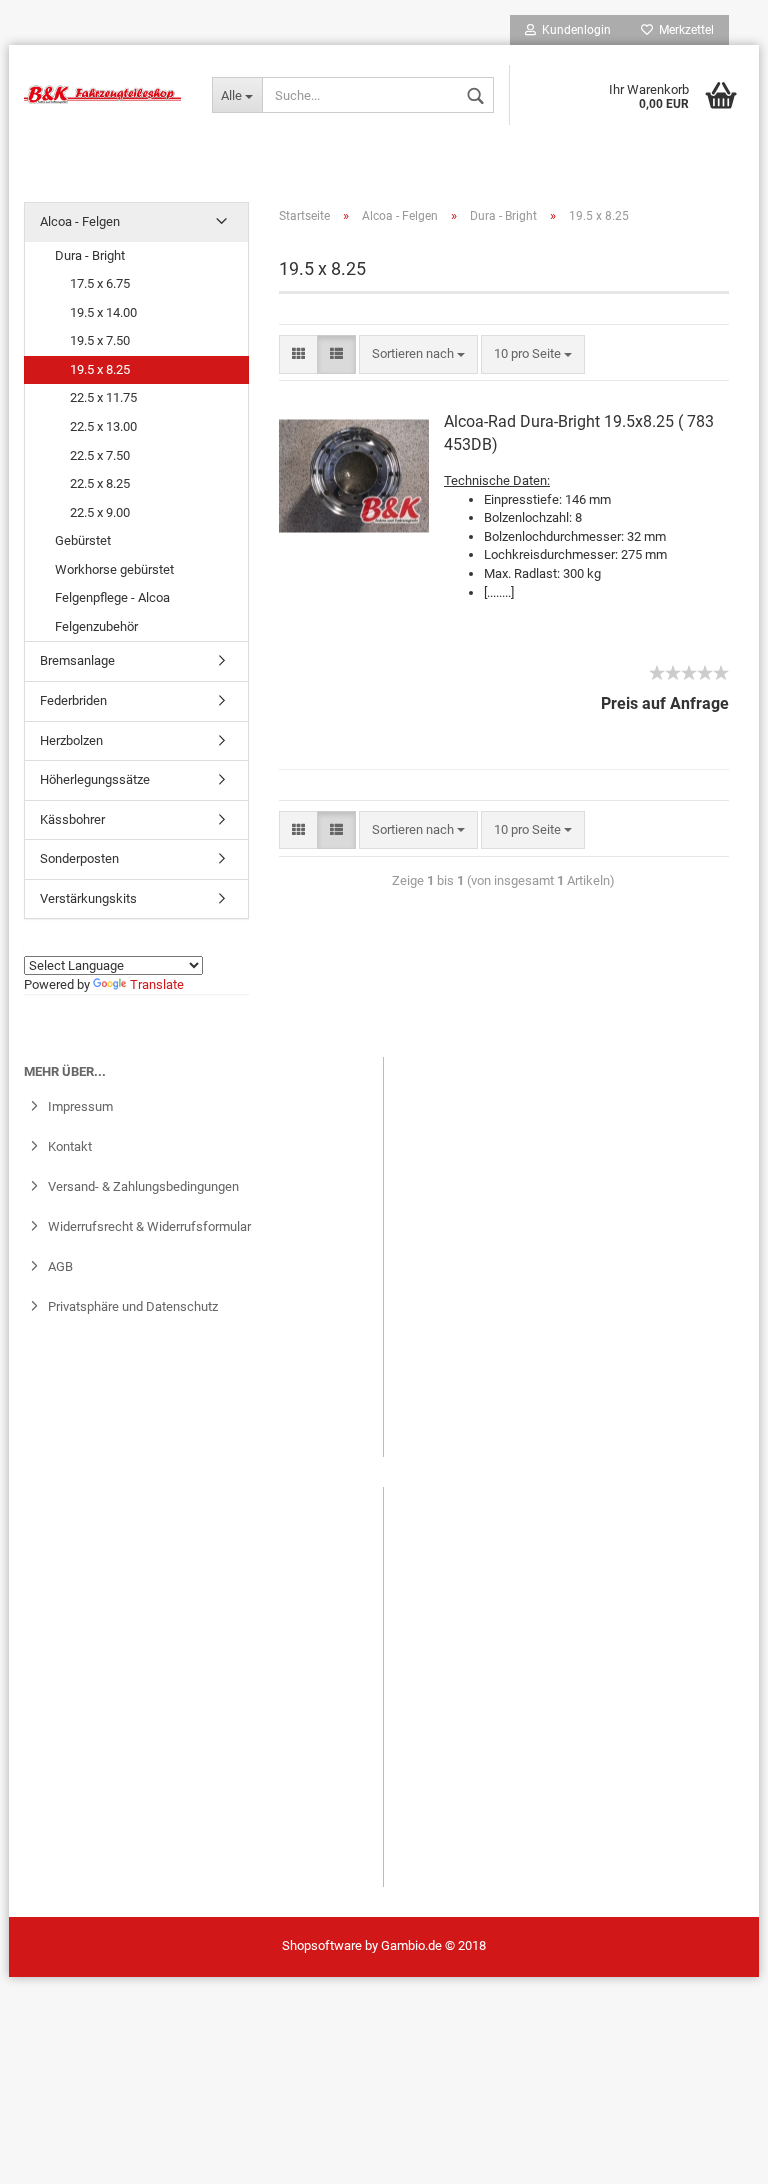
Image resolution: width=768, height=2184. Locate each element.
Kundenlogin (573, 30)
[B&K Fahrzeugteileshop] (103, 95)
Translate (157, 984)
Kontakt (68, 1146)
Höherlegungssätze (95, 779)
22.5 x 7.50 (100, 455)
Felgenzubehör (96, 626)
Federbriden (73, 700)
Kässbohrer (72, 819)
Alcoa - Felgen (80, 221)
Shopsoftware (322, 1945)
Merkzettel (683, 30)
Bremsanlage (77, 660)
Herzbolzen (71, 740)
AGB (59, 1266)
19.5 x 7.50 (100, 340)
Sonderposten (79, 858)
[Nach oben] (55, 2154)
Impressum (79, 1106)
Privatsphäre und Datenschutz (131, 1306)
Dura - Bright (90, 255)
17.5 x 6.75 (100, 283)
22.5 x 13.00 (103, 426)
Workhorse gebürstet (114, 569)
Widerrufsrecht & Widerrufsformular (148, 1226)
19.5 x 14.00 (103, 312)
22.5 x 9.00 (100, 512)
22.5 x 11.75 (103, 397)
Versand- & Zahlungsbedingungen (142, 1186)
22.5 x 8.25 (100, 483)
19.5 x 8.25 (100, 369)
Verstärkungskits (88, 898)
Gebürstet (83, 540)
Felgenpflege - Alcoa (112, 597)
